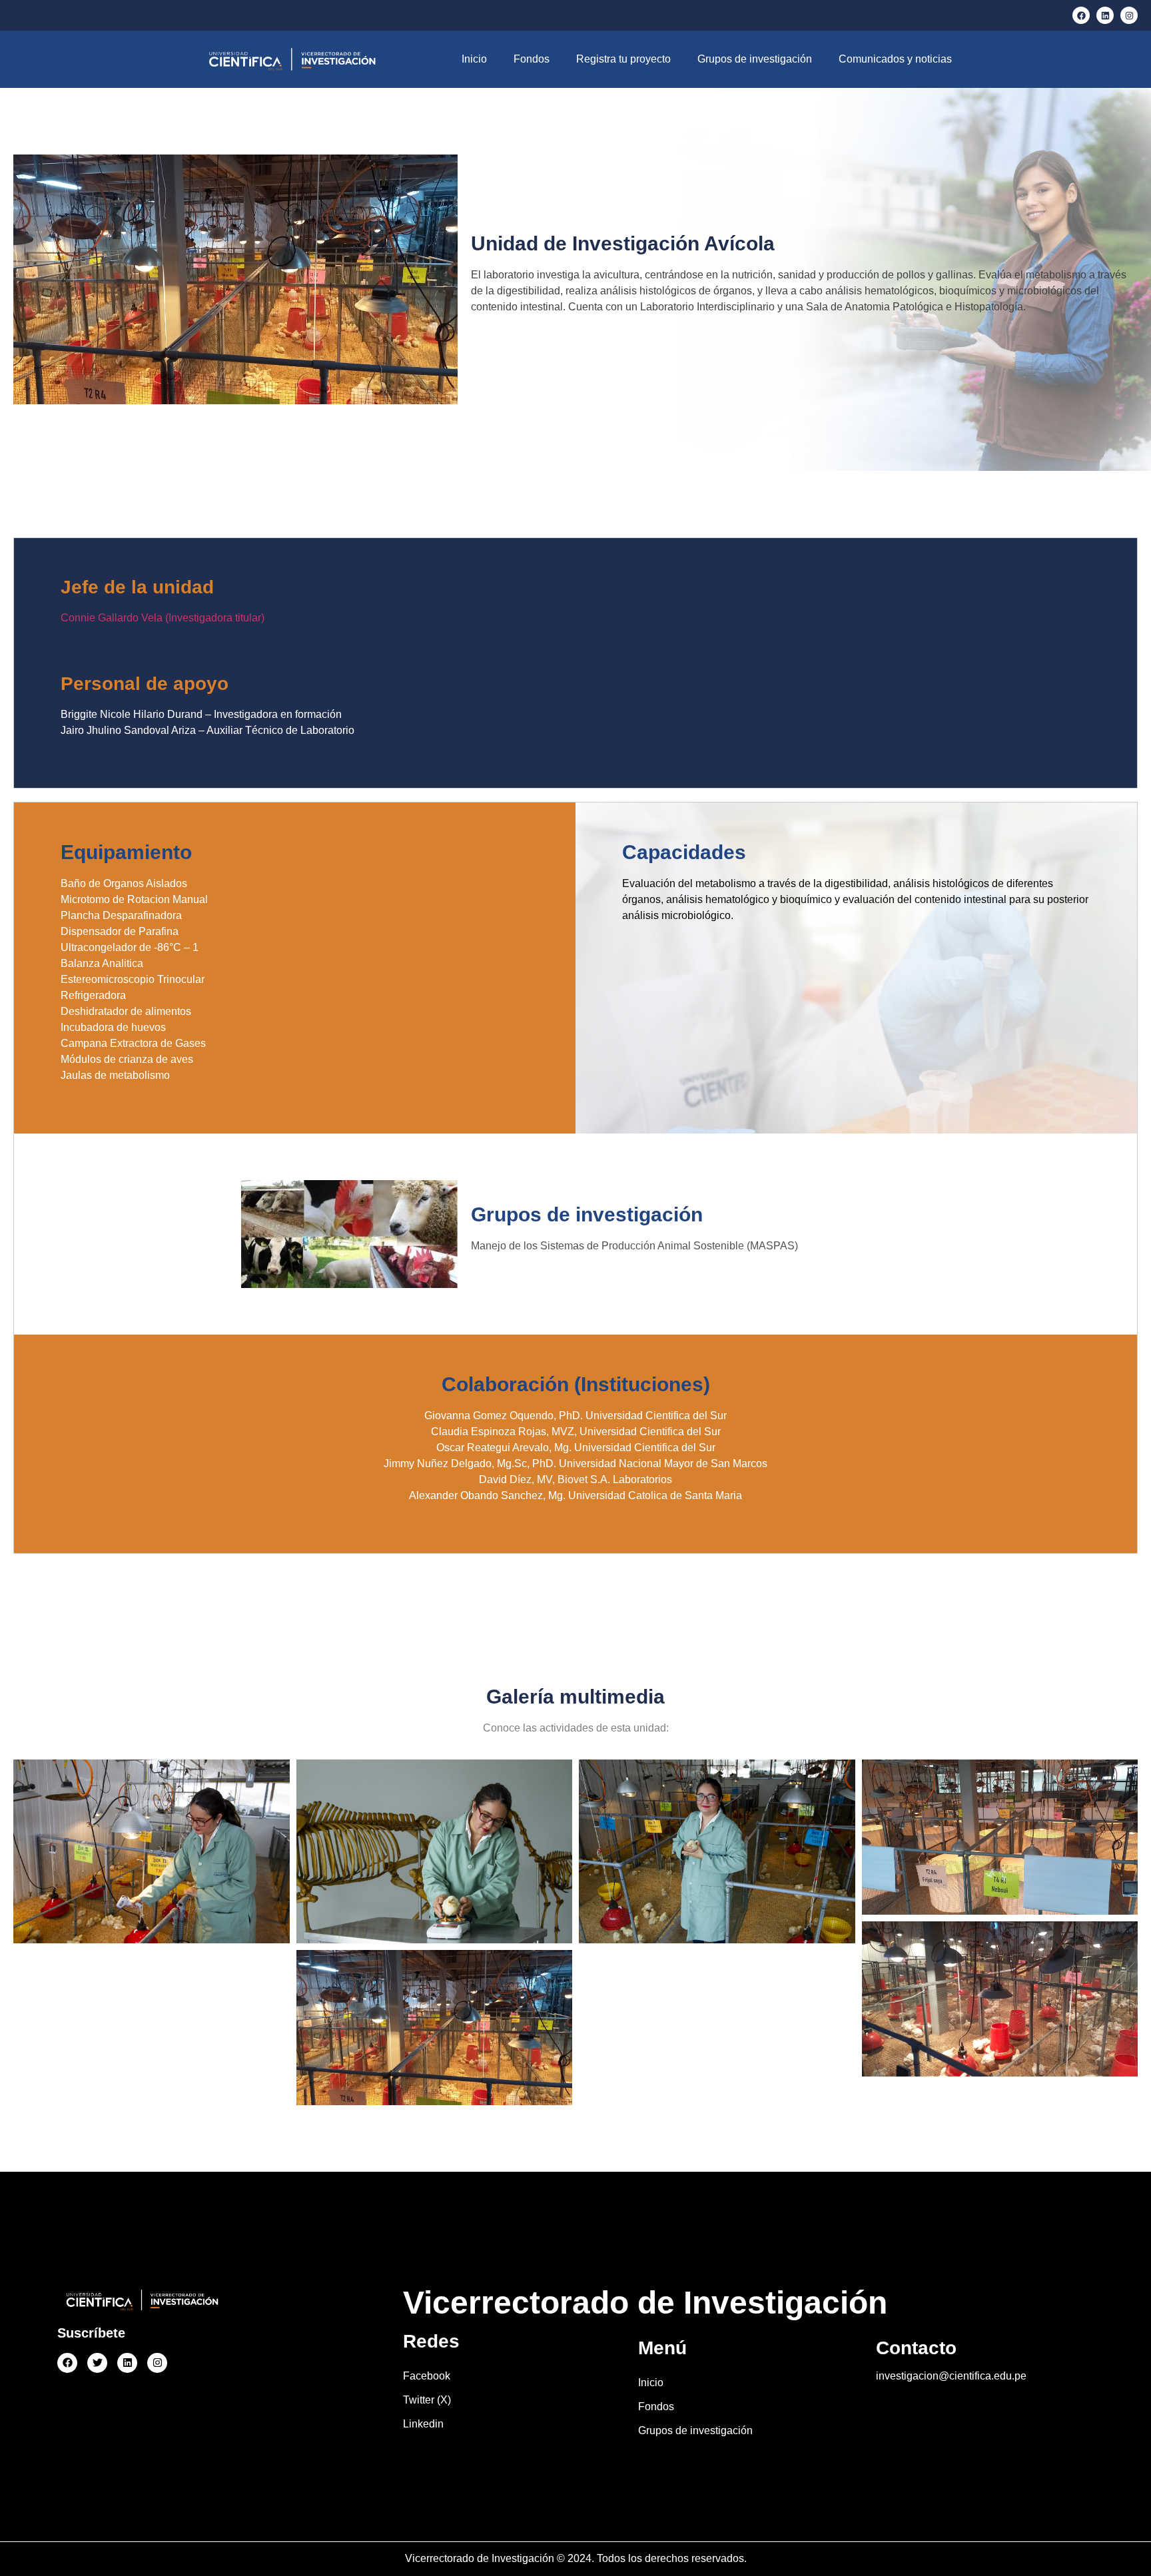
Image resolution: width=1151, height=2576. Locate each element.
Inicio (474, 59)
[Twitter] (97, 2363)
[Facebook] (1081, 15)
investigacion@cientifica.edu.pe (951, 2376)
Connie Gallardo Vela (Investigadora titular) (163, 618)
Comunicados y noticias (895, 59)
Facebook (427, 2376)
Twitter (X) (427, 2400)
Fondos (532, 59)
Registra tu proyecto (623, 59)
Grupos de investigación (755, 59)
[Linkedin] (1105, 15)
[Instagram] (1129, 15)
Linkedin (423, 2424)
